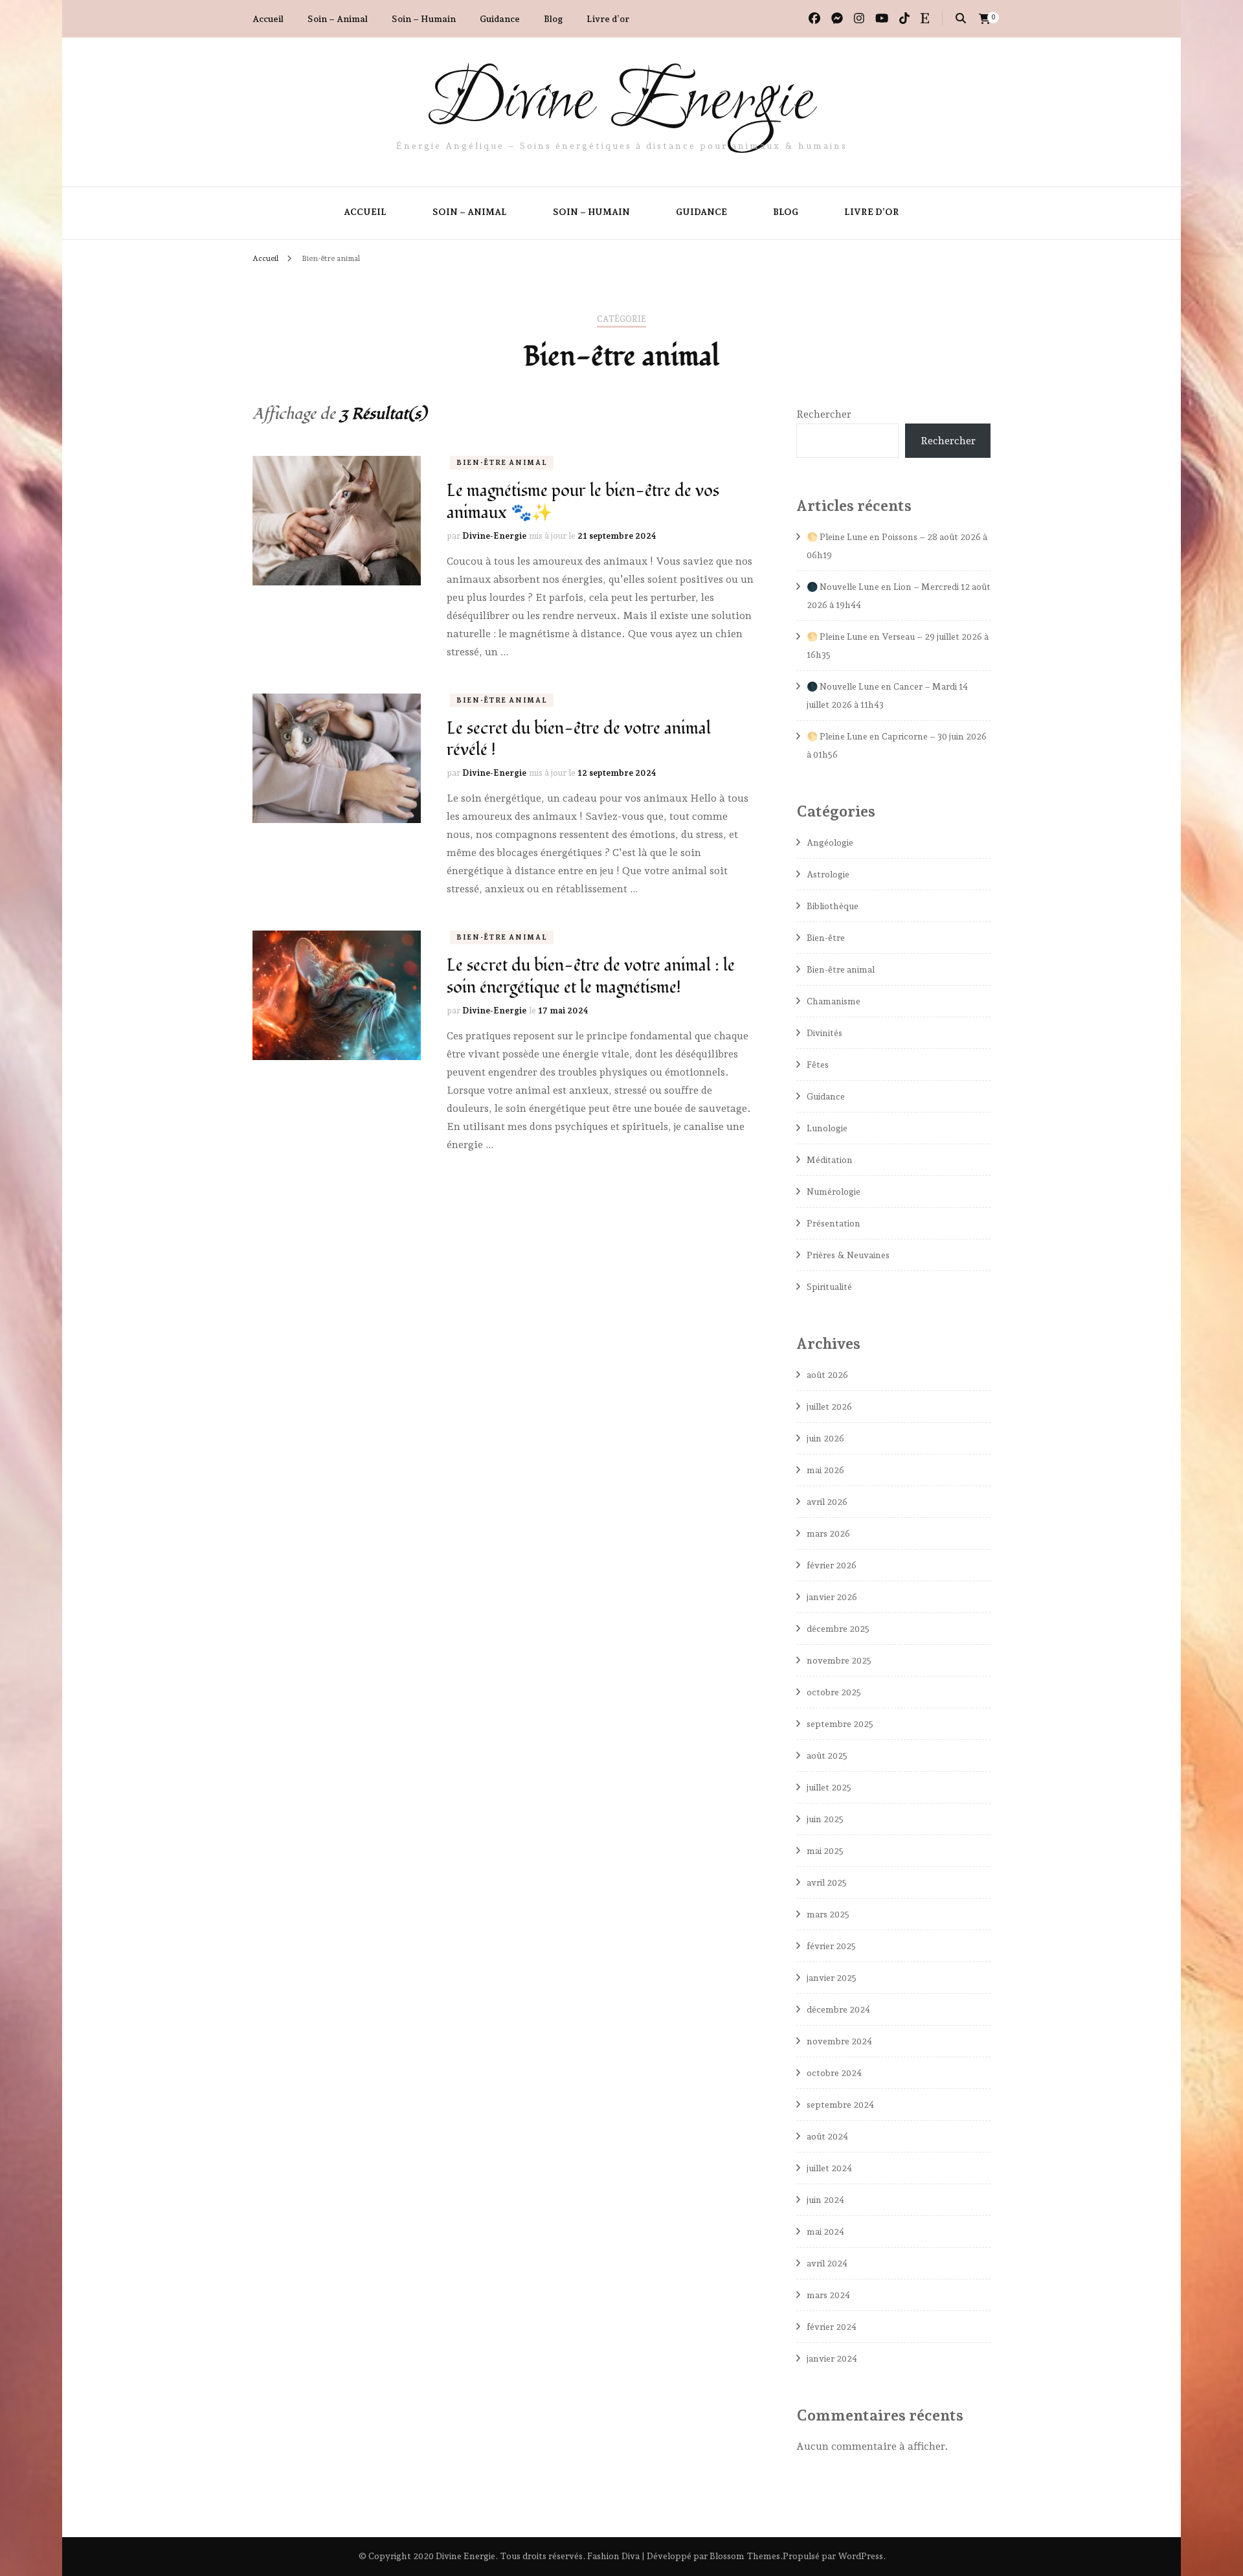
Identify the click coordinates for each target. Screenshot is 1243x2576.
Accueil (268, 19)
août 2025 (827, 1756)
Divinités (824, 1033)
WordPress (860, 2556)
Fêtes (818, 1065)
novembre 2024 (839, 2041)
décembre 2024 (838, 2009)
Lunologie (827, 1128)
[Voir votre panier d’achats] (985, 19)
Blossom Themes (745, 2556)
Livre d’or (608, 19)
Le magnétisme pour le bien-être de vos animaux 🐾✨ (583, 502)
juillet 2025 (829, 1787)
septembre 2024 (840, 2105)
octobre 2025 (834, 1692)
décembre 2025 (838, 1629)
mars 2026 (828, 1533)
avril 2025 (827, 1882)
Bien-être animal (502, 463)
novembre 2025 (839, 1660)
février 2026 (832, 1565)
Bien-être (826, 938)
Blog (553, 19)
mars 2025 (828, 1914)
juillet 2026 (829, 1407)
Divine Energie (621, 102)
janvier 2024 (832, 2358)
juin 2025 (825, 1819)
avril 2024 (827, 2263)
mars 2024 (828, 2295)
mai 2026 (825, 1470)
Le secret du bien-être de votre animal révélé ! (579, 740)
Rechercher (824, 414)
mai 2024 (825, 2231)
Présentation (834, 1223)
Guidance (500, 19)
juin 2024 (825, 2200)
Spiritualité (829, 1287)
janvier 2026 (832, 1597)
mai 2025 (825, 1851)
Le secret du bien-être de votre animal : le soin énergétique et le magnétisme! (591, 977)
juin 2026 (825, 1438)
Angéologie (830, 842)
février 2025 (831, 1946)
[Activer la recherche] (961, 18)
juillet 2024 (829, 2168)
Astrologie (828, 874)
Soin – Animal (338, 19)
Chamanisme (834, 1001)
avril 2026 (827, 1502)
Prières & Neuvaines (848, 1255)
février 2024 (832, 2327)
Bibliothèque (833, 906)
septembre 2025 (840, 1724)
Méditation (830, 1160)
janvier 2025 (832, 1978)
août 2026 (827, 1375)
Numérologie (834, 1192)
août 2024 (827, 2136)
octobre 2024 (834, 2073)
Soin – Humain (424, 19)
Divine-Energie (494, 536)
